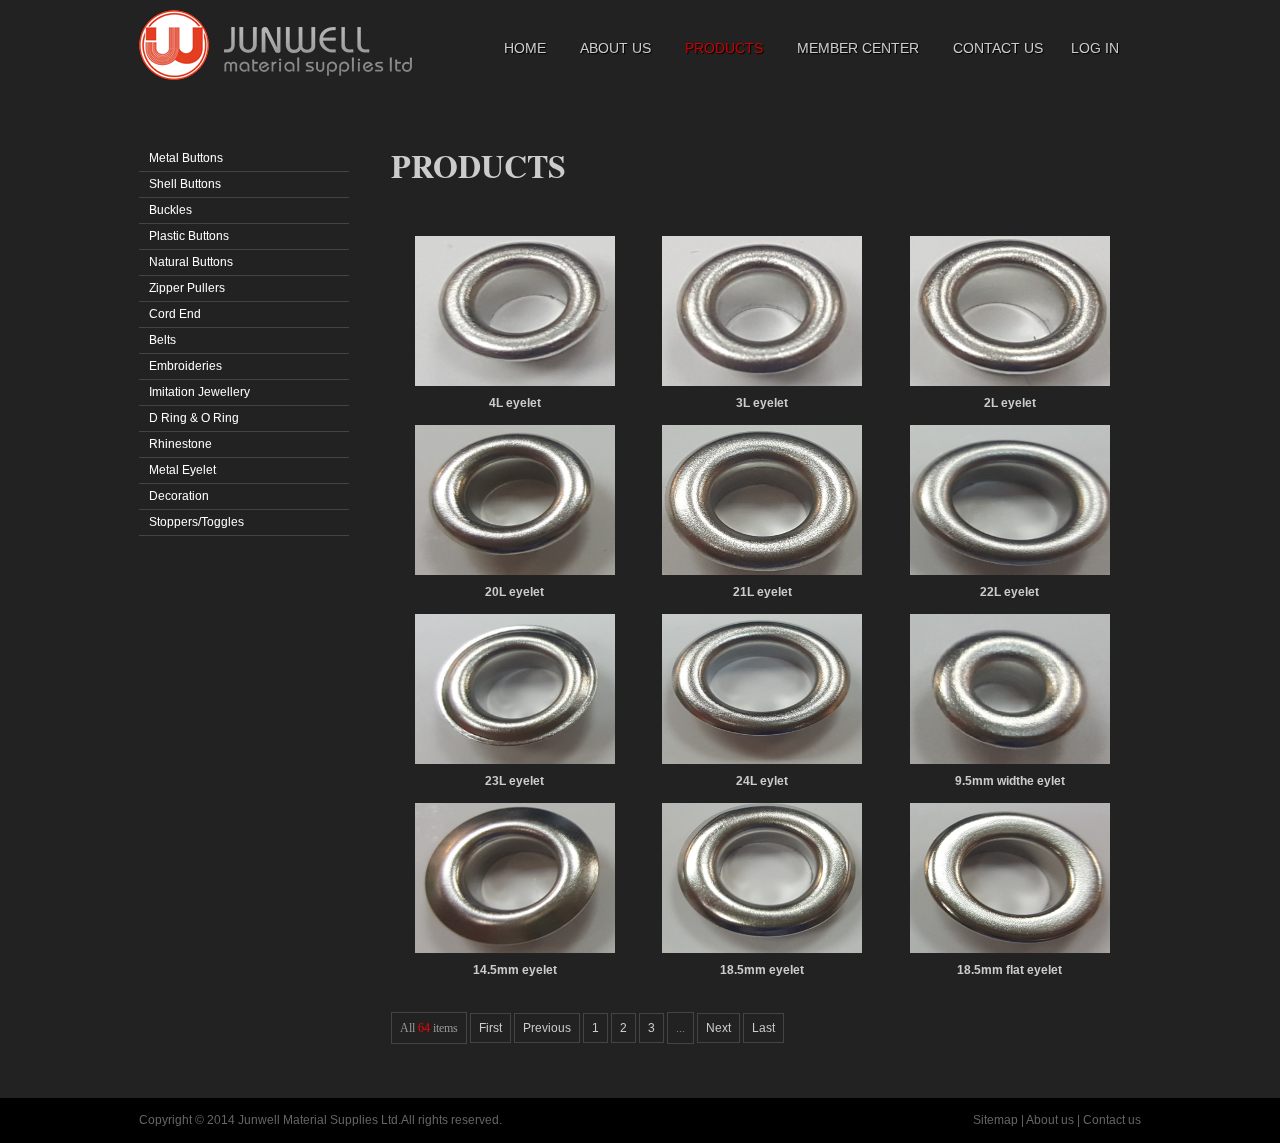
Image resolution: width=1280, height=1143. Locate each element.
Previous (547, 1028)
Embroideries (185, 366)
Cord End (175, 314)
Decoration (179, 496)
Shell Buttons (185, 184)
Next (718, 1028)
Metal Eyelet (182, 470)
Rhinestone (180, 444)
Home (525, 48)
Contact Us (998, 48)
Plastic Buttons (189, 236)
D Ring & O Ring (194, 418)
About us (1050, 1120)
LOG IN (1095, 48)
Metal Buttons (186, 158)
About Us (615, 48)
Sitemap (995, 1120)
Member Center (858, 48)
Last (763, 1028)
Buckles (170, 210)
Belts (162, 340)
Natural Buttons (191, 262)
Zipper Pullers (187, 288)
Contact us (1112, 1120)
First (490, 1028)
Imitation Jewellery (199, 392)
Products (724, 48)
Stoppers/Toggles (196, 522)
